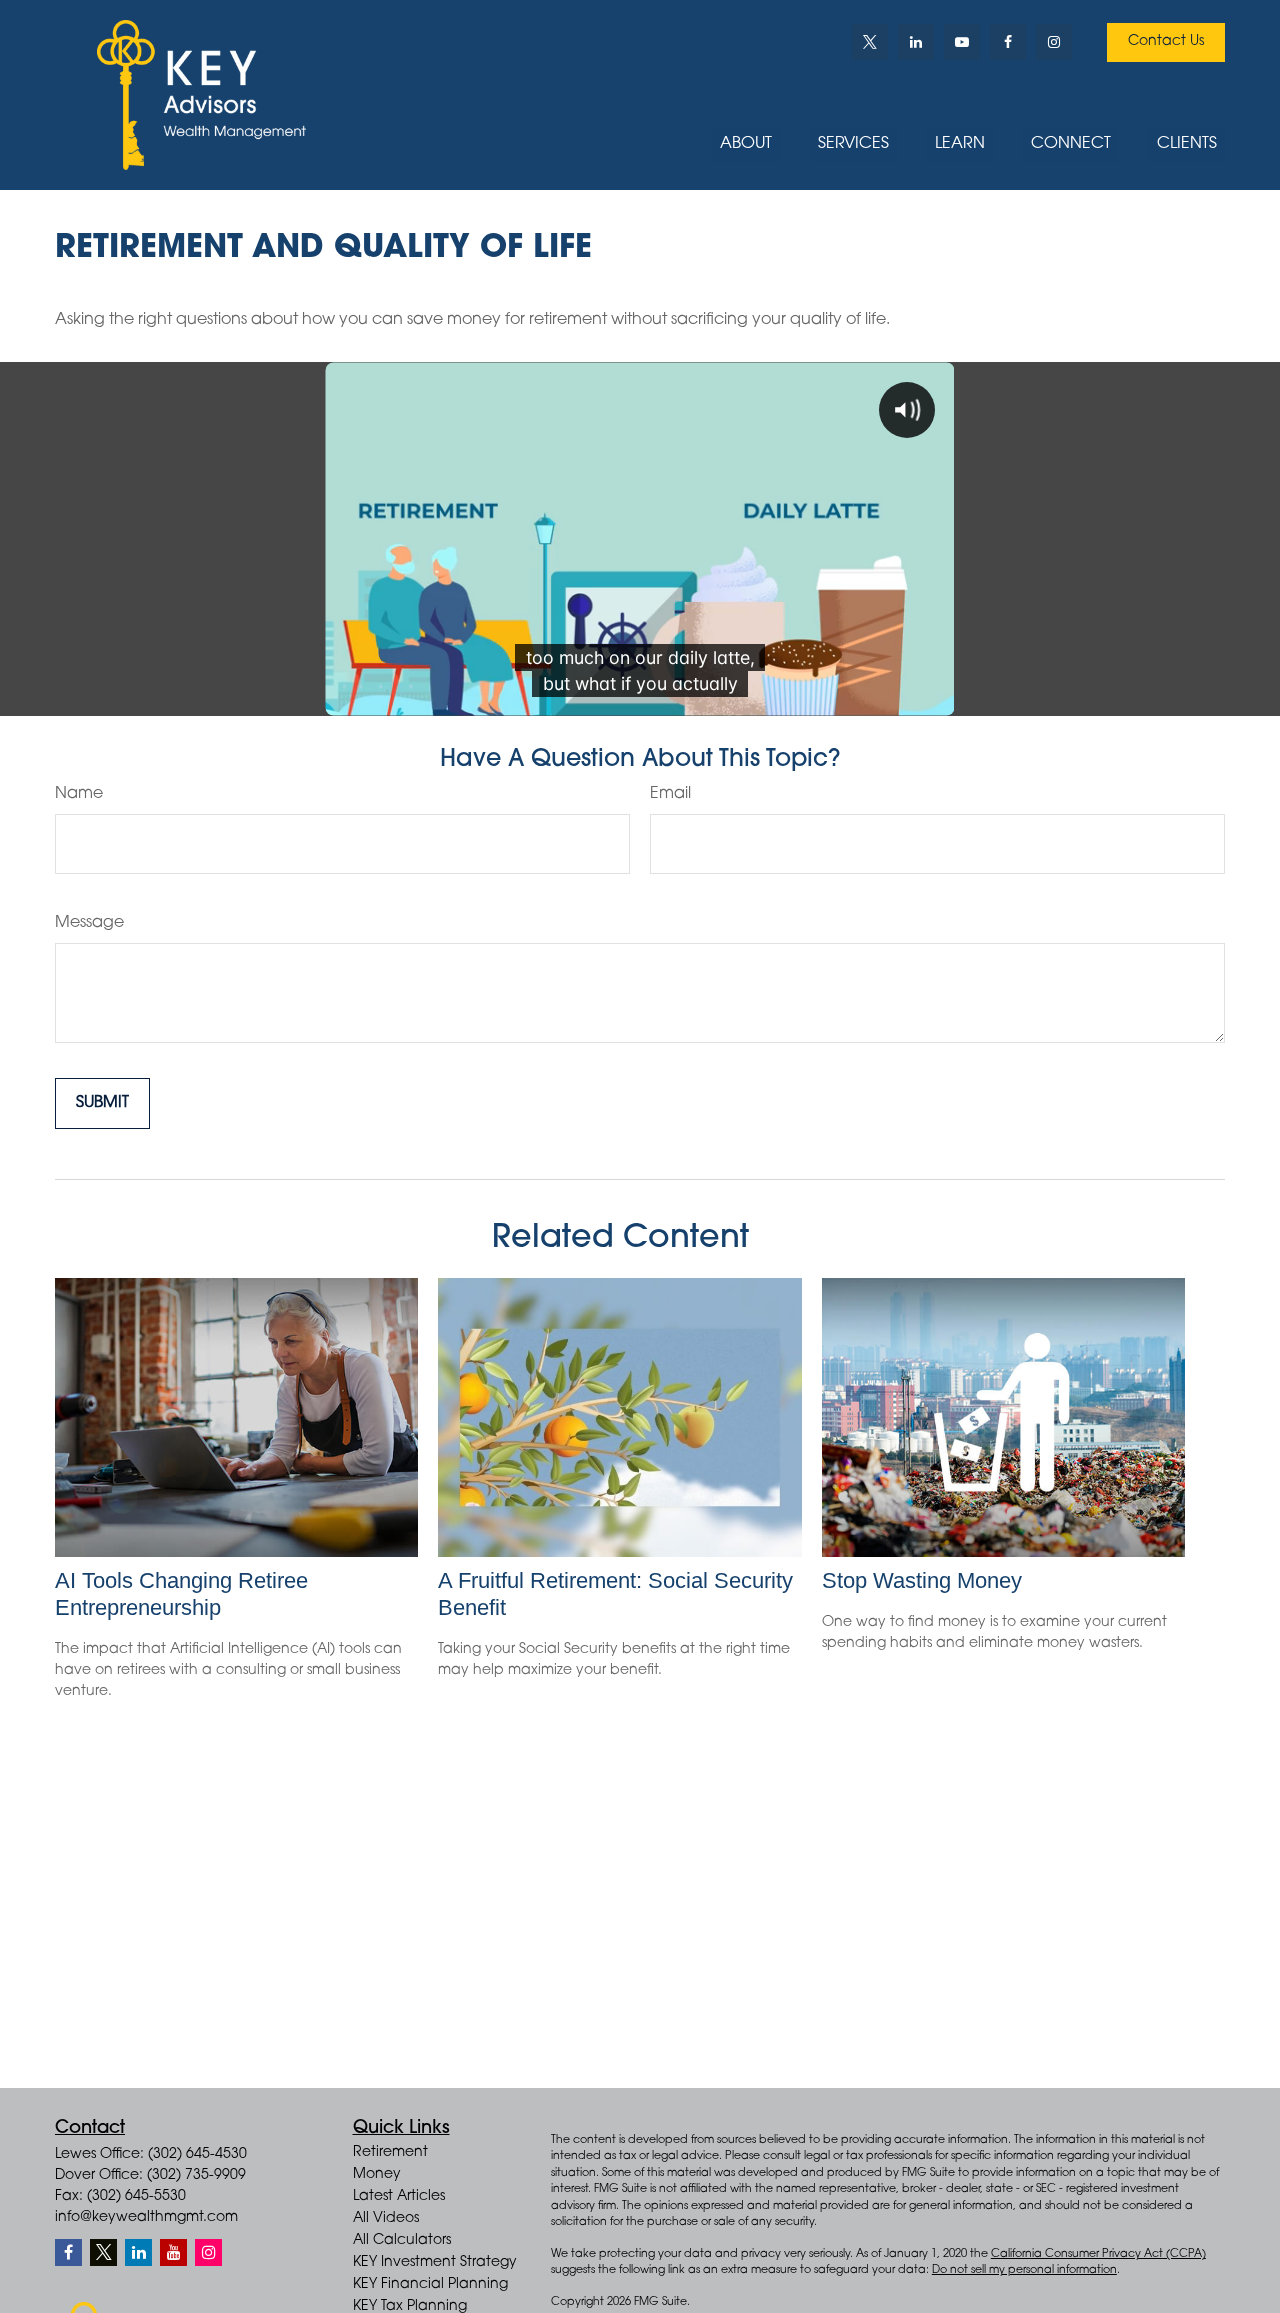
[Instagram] (208, 2252)
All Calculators (402, 2241)
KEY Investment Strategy (435, 2263)
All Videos (386, 2219)
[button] (746, 145)
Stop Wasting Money (922, 1580)
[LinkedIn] (916, 42)
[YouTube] (962, 42)
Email (670, 794)
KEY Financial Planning (430, 2285)
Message (89, 923)
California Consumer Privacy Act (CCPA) (1098, 2254)
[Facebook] (1008, 42)
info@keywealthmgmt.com (146, 2218)
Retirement (390, 2153)
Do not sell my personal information (1024, 2270)
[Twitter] (870, 42)
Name (79, 794)
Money (377, 2175)
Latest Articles (399, 2197)
